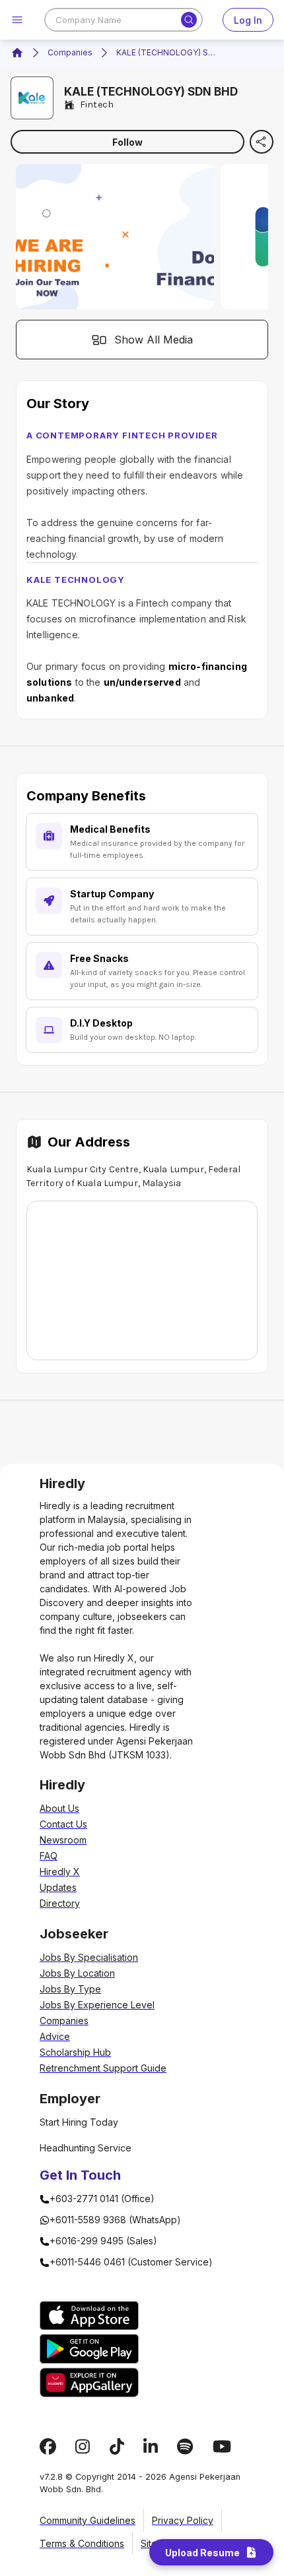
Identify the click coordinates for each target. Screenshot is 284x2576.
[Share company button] (262, 142)
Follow (127, 142)
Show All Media (154, 340)
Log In (248, 20)
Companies (70, 52)
